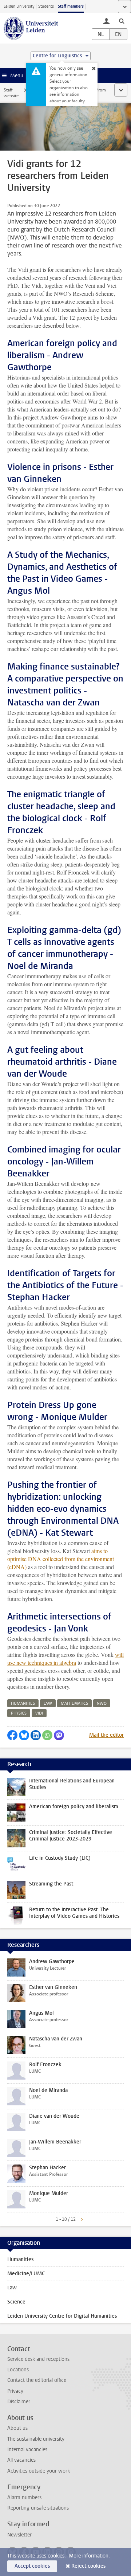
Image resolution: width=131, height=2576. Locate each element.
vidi (39, 1713)
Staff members (71, 6)
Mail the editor (106, 1735)
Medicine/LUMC (26, 2274)
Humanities (20, 2259)
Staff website (11, 93)
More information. (89, 2556)
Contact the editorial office (37, 2380)
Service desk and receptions (38, 2359)
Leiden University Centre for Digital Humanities (62, 2316)
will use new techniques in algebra (65, 1658)
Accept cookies (32, 2566)
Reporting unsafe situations (38, 2508)
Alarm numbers (24, 2497)
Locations (18, 2370)
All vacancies (21, 2460)
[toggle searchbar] (122, 21)
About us (17, 2428)
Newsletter (19, 2535)
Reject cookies (88, 2566)
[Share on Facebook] (12, 1735)
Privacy (15, 2391)
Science (16, 2302)
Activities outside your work (39, 2471)
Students (46, 6)
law (48, 1703)
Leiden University (19, 6)
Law (12, 2288)
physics (19, 1713)
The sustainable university (36, 2439)
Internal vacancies (27, 2450)
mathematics (74, 1703)
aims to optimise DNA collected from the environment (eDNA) (61, 1559)
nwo (102, 1703)
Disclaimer (19, 2402)
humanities (23, 1703)
